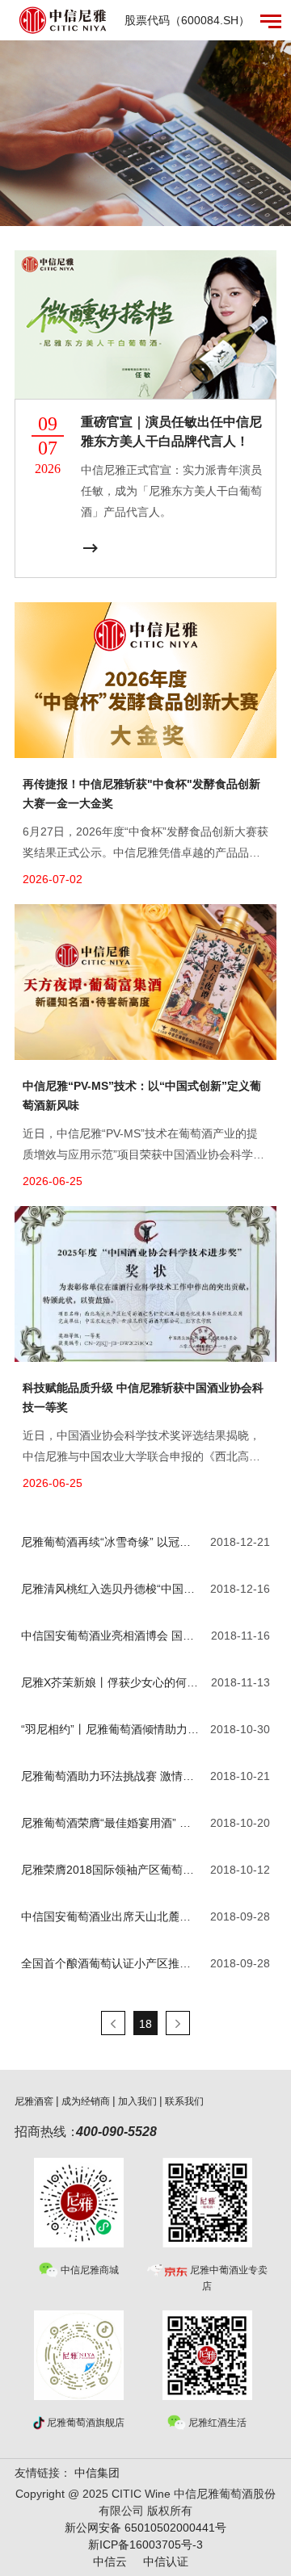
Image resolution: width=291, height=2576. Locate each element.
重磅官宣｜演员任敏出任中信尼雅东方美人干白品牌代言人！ (171, 431)
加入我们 (137, 2101)
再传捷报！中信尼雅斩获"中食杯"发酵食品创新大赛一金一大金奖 (141, 794)
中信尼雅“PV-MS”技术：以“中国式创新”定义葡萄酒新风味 (142, 1095)
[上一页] (113, 2023)
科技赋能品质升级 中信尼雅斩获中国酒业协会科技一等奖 (143, 1397)
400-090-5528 (116, 2132)
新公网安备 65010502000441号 (145, 2528)
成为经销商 (86, 2101)
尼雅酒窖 (34, 2101)
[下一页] (178, 2023)
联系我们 (184, 2101)
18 (145, 2024)
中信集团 (97, 2473)
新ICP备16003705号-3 (145, 2545)
